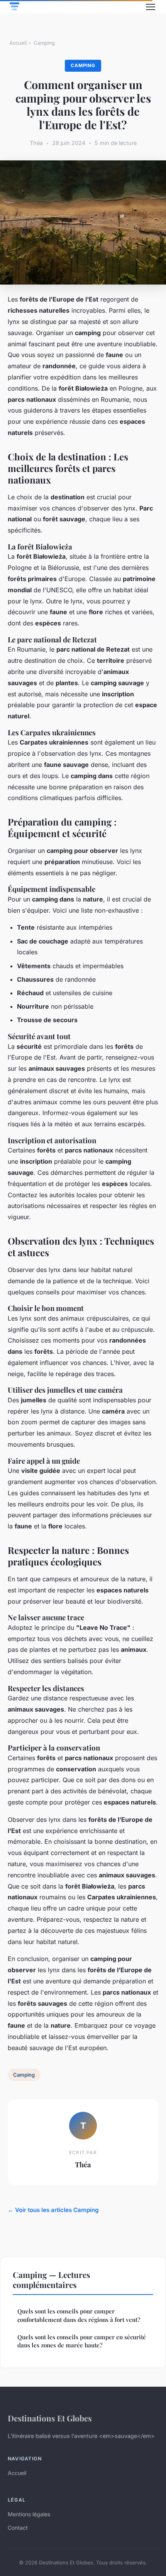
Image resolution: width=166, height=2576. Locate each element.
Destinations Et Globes (50, 2418)
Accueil (18, 43)
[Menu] (151, 7)
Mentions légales (29, 2514)
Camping (44, 43)
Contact (18, 2528)
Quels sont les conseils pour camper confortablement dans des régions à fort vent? (79, 2315)
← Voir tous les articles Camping (53, 2210)
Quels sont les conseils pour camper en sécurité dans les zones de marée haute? (82, 2341)
